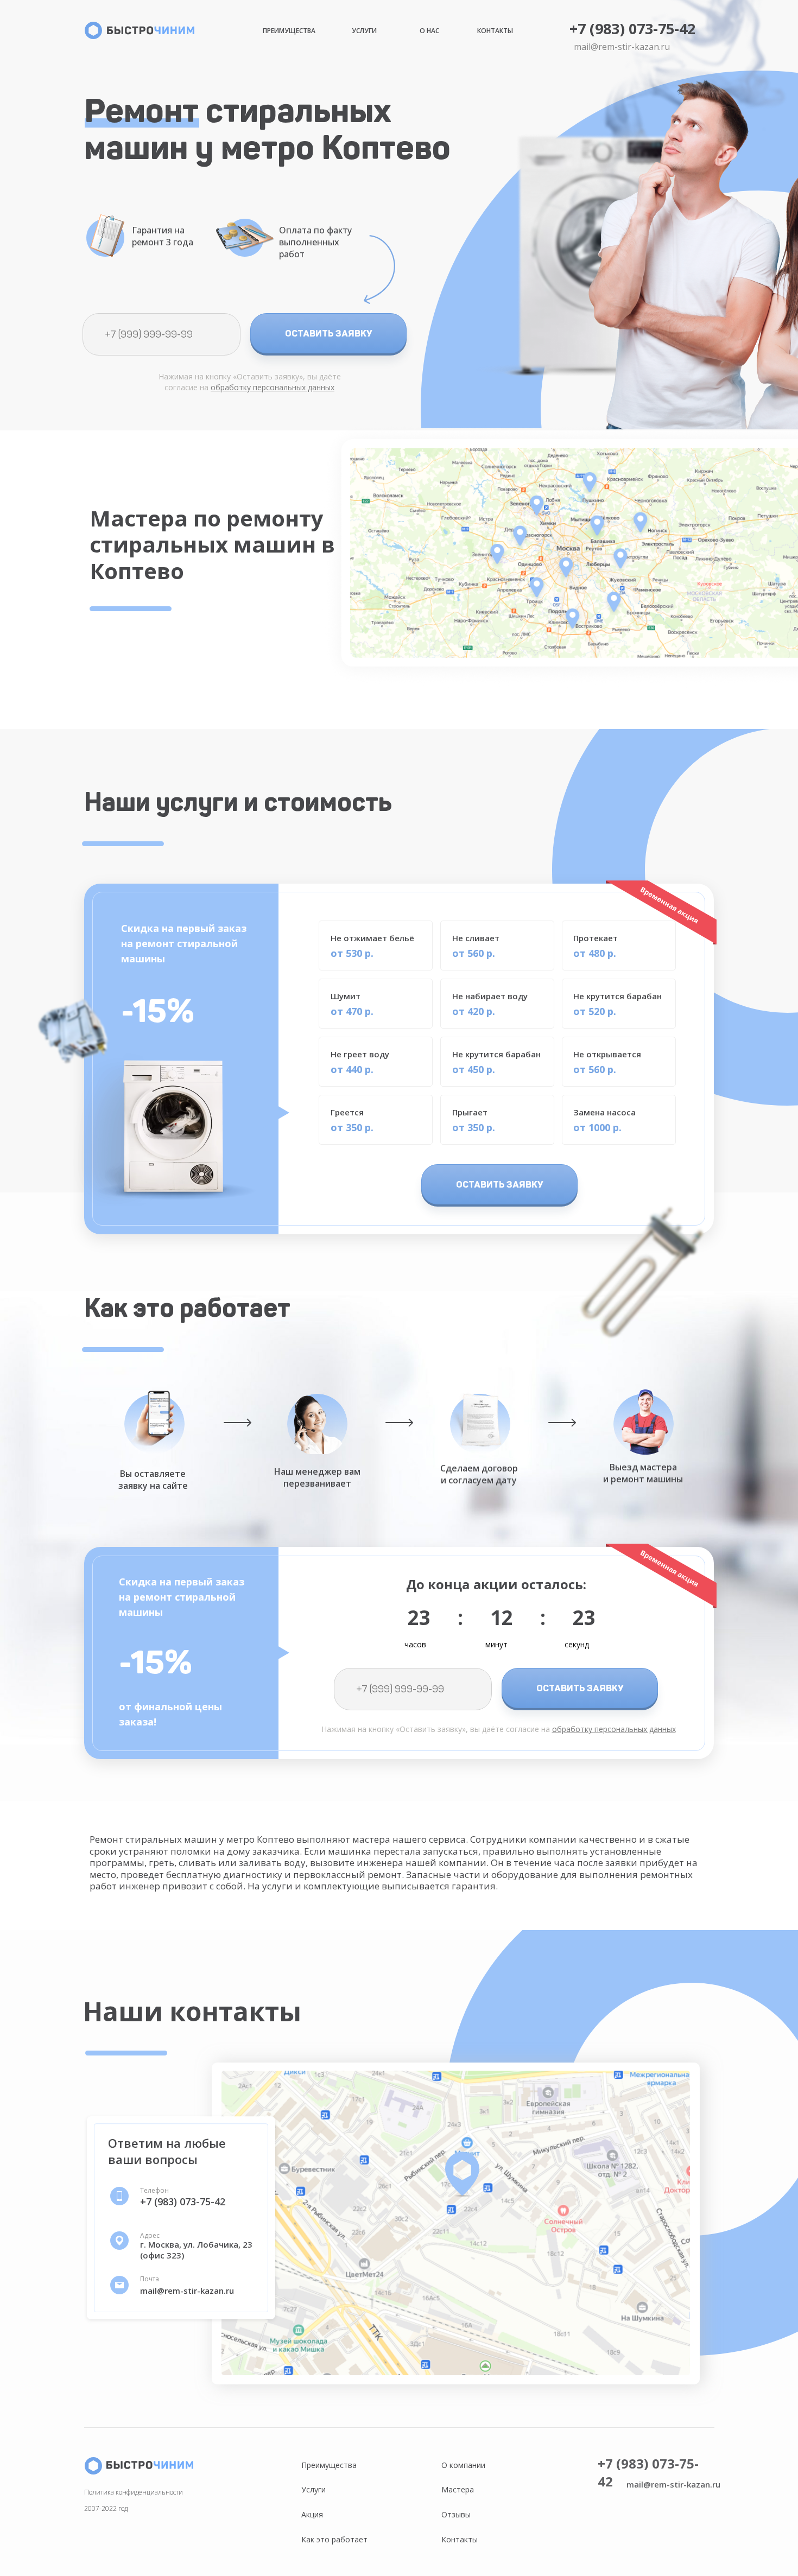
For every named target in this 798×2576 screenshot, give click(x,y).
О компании (463, 2465)
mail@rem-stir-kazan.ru (622, 47)
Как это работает (334, 2539)
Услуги (364, 31)
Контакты (495, 31)
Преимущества (289, 31)
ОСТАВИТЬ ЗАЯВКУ (329, 333)
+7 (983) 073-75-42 (632, 28)
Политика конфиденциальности (134, 2492)
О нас (429, 31)
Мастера (458, 2489)
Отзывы (456, 2514)
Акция (312, 2514)
